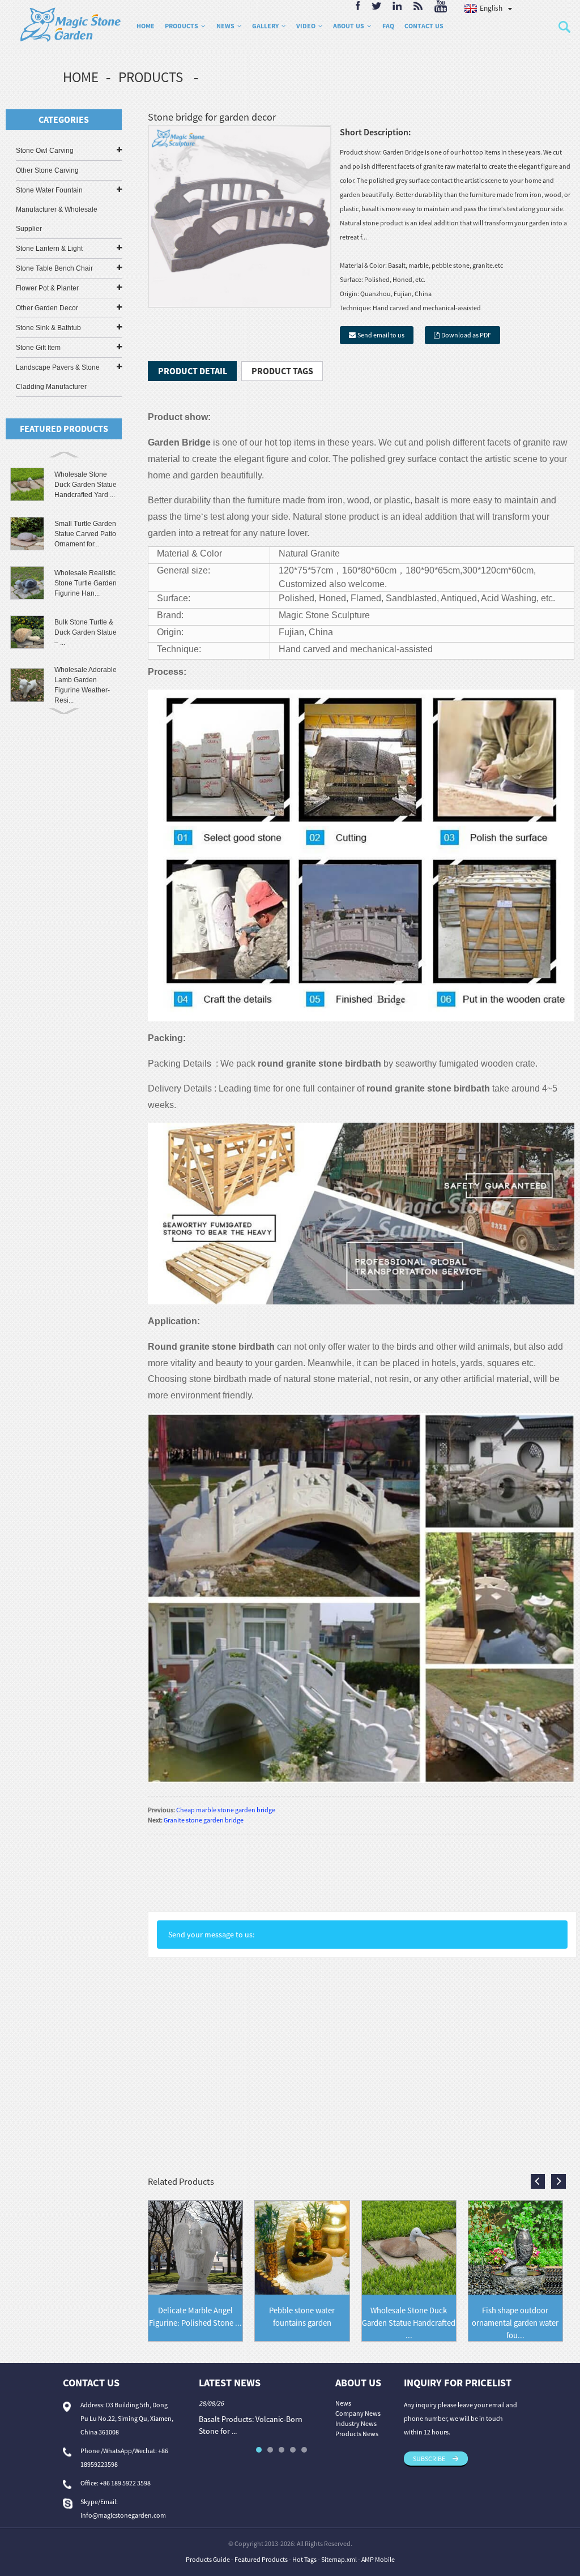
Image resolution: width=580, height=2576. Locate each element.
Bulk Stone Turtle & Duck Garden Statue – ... (86, 632)
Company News (358, 2413)
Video (306, 26)
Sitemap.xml (339, 2559)
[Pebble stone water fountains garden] (302, 2247)
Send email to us (381, 335)
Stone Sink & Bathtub (48, 328)
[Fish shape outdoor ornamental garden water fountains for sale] (515, 2247)
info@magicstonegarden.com (123, 2515)
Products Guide (208, 2559)
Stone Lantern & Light (49, 249)
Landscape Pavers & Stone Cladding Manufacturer (58, 377)
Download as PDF (466, 335)
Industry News (356, 2423)
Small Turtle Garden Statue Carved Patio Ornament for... (85, 534)
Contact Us (424, 26)
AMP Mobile (378, 2559)
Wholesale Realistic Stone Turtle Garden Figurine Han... (86, 583)
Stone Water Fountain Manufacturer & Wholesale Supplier (57, 209)
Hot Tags (304, 2559)
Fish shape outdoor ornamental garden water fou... (515, 2323)
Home (146, 26)
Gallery (265, 26)
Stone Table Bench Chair (54, 268)
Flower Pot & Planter (47, 288)
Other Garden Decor (47, 308)
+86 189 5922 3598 (125, 2483)
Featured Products (261, 2559)
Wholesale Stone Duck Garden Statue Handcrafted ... (409, 2323)
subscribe (429, 2459)
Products (182, 26)
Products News (357, 2434)
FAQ (388, 26)
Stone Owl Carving (45, 151)
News (225, 26)
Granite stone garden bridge (204, 1820)
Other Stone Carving (47, 170)
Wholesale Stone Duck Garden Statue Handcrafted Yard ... (86, 485)
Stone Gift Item (38, 348)
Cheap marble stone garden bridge (226, 1810)
